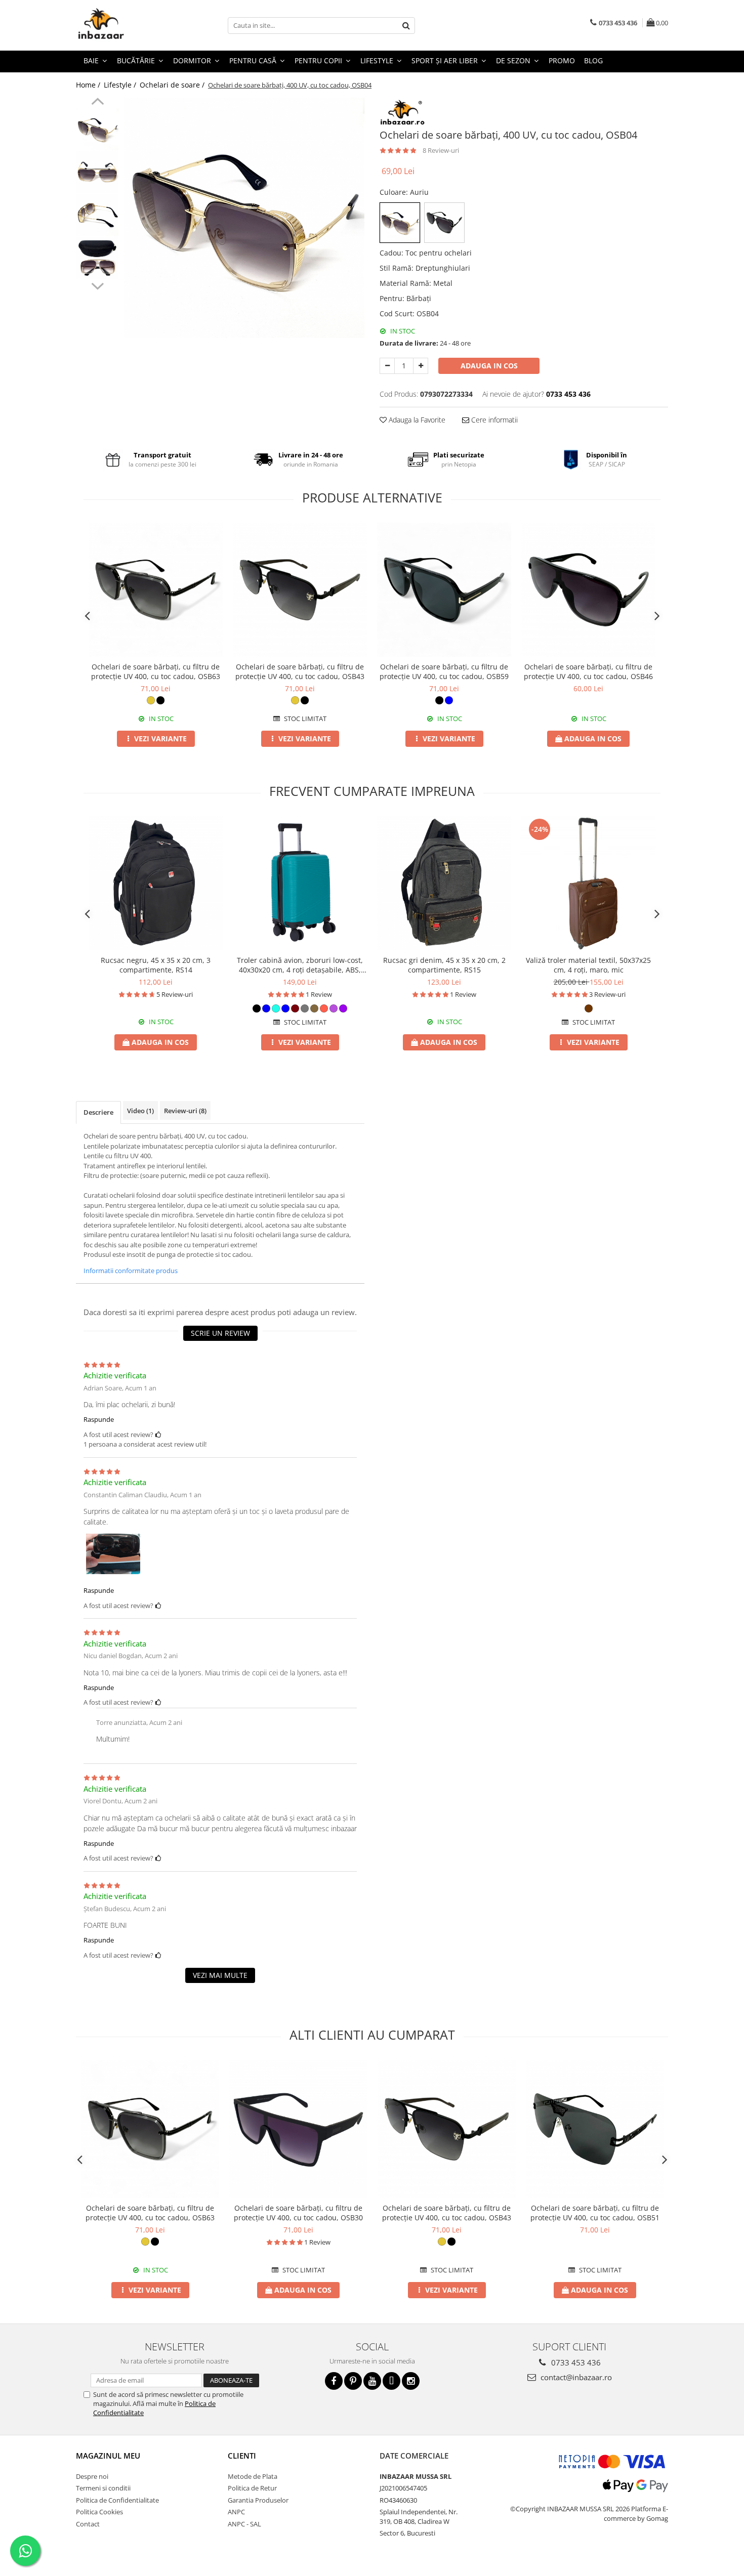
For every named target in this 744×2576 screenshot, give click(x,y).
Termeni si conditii (103, 2488)
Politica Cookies (99, 2512)
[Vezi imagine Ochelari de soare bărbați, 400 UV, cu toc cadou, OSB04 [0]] (97, 129)
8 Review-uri (441, 150)
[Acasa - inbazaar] (127, 25)
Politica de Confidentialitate (117, 2500)
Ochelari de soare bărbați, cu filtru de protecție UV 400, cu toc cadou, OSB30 (298, 2213)
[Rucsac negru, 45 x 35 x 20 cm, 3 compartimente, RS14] (156, 883)
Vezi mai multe (220, 1975)
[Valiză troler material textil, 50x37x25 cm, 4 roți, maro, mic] (588, 883)
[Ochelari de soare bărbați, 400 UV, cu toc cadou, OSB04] (244, 218)
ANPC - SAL (244, 2524)
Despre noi (92, 2476)
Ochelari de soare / (173, 85)
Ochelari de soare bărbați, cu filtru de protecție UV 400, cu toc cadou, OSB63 (156, 671)
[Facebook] (334, 2381)
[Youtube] (372, 2381)
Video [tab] (140, 1111)
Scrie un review (220, 1333)
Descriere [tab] (98, 1112)
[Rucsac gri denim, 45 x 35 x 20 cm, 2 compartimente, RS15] (444, 883)
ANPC (236, 2512)
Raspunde (99, 1419)
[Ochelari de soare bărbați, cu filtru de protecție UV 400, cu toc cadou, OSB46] (588, 590)
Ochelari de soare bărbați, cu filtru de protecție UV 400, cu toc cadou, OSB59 (444, 671)
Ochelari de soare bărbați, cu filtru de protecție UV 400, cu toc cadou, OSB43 (300, 671)
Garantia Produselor (258, 2500)
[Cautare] (406, 26)
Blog (593, 60)
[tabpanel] (244, 218)
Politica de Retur (252, 2488)
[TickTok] (391, 2381)
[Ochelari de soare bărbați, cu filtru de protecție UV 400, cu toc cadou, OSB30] (298, 2129)
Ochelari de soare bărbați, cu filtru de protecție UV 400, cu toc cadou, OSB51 (595, 2213)
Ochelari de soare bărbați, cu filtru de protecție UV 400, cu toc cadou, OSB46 (588, 671)
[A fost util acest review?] (158, 1434)
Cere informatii (493, 420)
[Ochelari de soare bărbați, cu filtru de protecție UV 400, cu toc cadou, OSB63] (156, 590)
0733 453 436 (575, 2362)
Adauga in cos (489, 366)
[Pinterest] (353, 2381)
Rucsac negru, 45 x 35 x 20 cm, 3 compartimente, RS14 (156, 965)
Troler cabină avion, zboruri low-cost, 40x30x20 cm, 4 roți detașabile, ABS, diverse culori (300, 965)
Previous (97, 103)
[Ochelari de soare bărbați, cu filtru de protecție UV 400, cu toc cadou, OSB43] (300, 590)
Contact (88, 2524)
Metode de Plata (253, 2476)
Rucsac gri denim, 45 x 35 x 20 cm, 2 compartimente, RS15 (444, 965)
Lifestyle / (121, 85)
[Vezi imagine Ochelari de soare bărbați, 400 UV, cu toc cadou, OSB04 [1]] (97, 172)
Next (97, 285)
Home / (89, 85)
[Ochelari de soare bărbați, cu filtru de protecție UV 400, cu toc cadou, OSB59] (444, 590)
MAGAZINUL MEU (108, 2456)
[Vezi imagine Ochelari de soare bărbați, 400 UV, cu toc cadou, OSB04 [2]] (97, 215)
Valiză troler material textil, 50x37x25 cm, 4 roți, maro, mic (588, 965)
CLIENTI (242, 2456)
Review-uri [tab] (185, 1111)
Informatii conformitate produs (131, 1271)
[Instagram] (411, 2381)
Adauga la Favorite (416, 420)
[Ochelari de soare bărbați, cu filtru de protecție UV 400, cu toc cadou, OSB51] (595, 2129)
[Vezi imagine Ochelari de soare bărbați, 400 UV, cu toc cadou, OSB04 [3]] (97, 258)
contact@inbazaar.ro (575, 2377)
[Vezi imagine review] (113, 1556)
